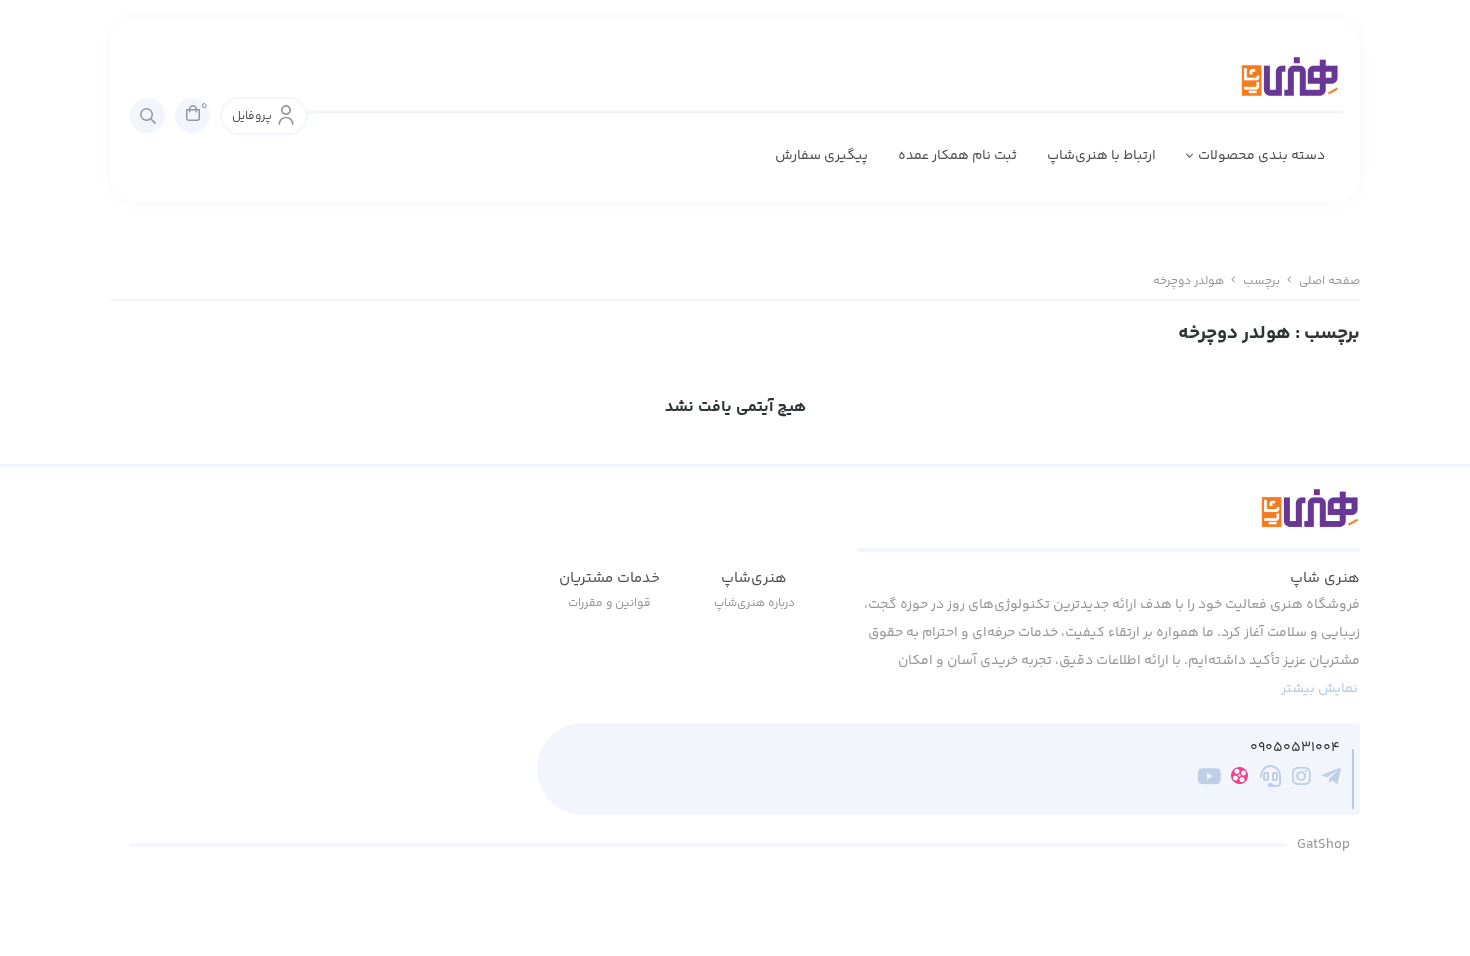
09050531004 (1295, 748)
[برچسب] (1108, 520)
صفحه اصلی (1329, 281)
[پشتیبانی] (1270, 780)
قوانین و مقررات (609, 603)
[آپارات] (1239, 779)
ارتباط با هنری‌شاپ (1101, 156)
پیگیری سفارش (821, 156)
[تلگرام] (1331, 780)
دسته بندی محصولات (1261, 156)
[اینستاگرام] (1301, 780)
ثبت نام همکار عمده (957, 156)
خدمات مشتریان (609, 578)
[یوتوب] (1209, 780)
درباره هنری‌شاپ (754, 603)
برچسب (1261, 281)
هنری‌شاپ (754, 578)
